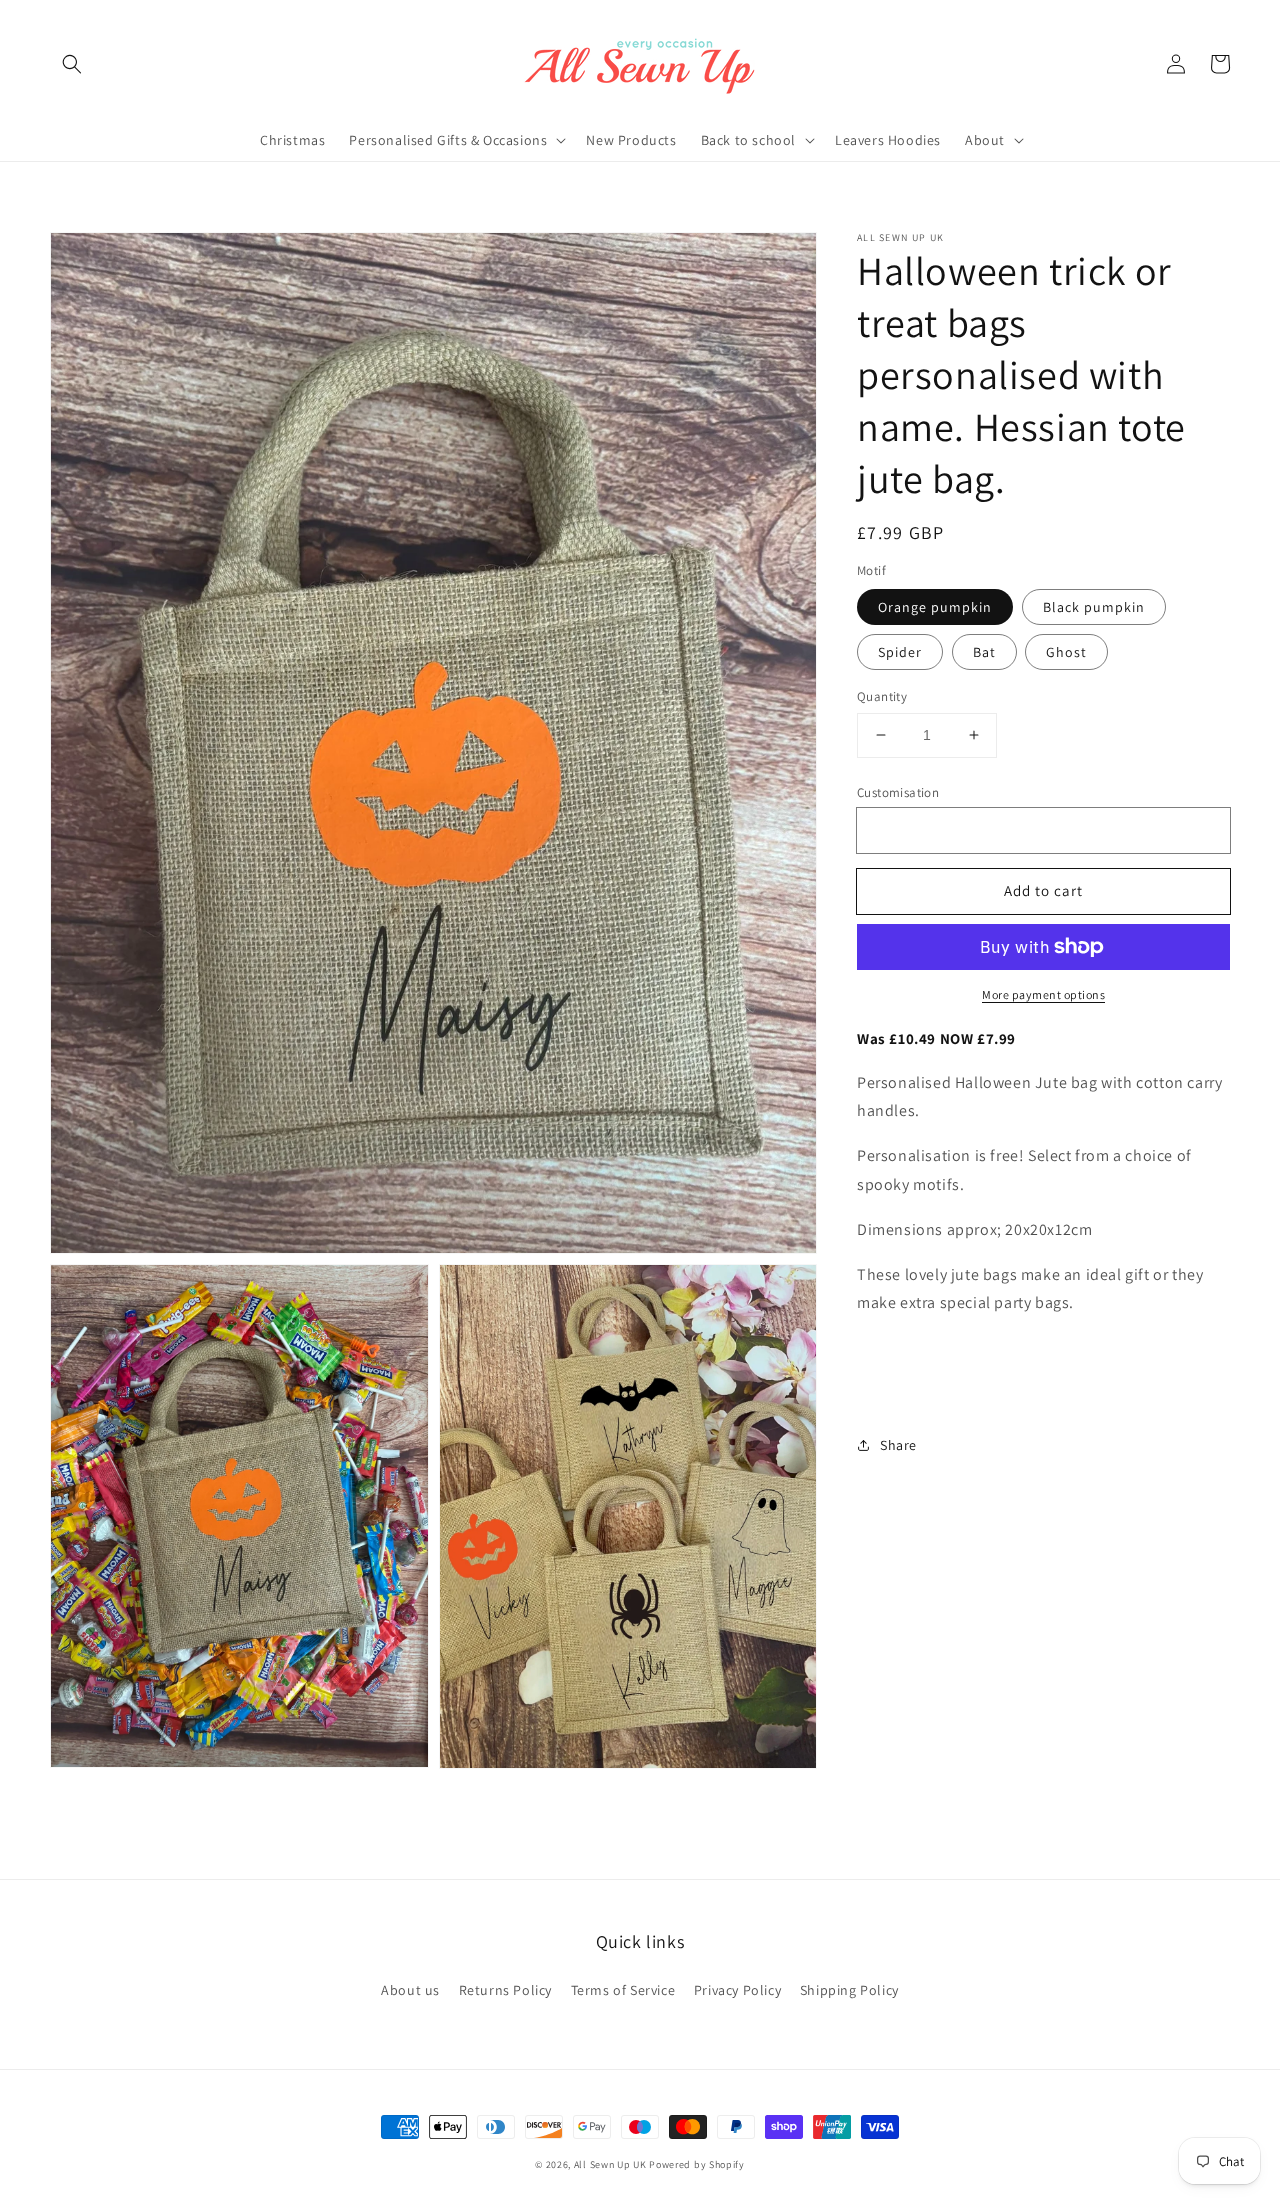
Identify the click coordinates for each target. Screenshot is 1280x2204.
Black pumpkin (1094, 607)
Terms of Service (623, 1990)
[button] (72, 64)
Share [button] (898, 1445)
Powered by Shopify (697, 2164)
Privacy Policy (737, 1990)
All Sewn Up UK (610, 2164)
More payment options (1043, 994)
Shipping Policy (849, 1990)
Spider (900, 652)
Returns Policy (505, 1990)
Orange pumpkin (935, 607)
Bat (984, 652)
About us (410, 1990)
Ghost (1066, 652)
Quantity (882, 696)
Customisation (898, 792)
